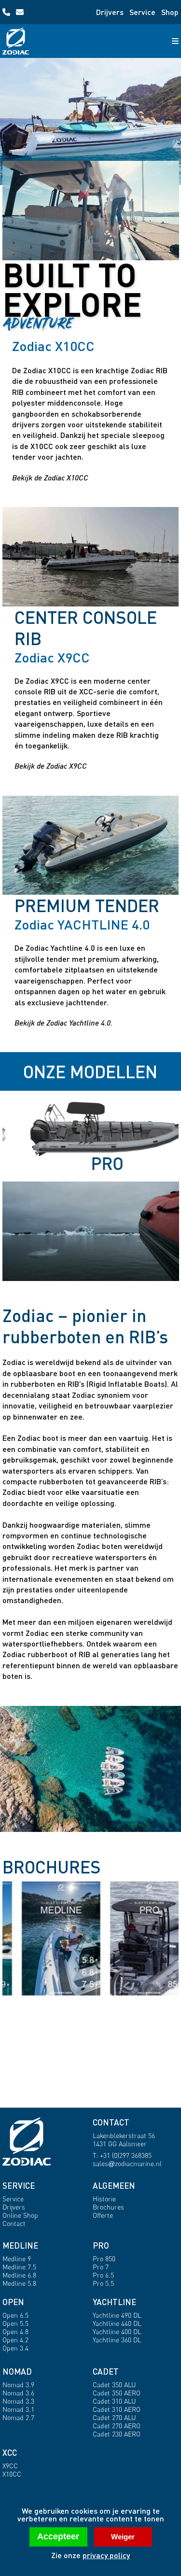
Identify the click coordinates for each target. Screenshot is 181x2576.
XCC (10, 2453)
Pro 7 (101, 2267)
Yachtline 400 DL (117, 2331)
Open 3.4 (15, 2348)
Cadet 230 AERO (117, 2434)
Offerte (103, 2215)
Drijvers (110, 12)
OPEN (13, 2302)
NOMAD (17, 2372)
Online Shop (20, 2215)
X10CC (12, 2474)
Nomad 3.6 (18, 2393)
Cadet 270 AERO (117, 2426)
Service (142, 12)
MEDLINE (20, 2245)
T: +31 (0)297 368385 (122, 2155)
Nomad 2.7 (18, 2417)
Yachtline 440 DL (117, 2323)
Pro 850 (104, 2259)
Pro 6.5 (103, 2275)
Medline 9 (17, 2259)
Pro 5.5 (103, 2283)
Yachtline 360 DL (117, 2340)
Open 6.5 (15, 2315)
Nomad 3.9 (18, 2385)
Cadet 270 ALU (114, 2417)
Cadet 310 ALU (114, 2401)
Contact (14, 2223)
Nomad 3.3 (18, 2401)
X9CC (10, 2466)
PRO (101, 2245)
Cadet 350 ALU (114, 2385)
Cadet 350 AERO (117, 2393)
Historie (104, 2199)
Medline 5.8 (19, 2283)
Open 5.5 (15, 2323)
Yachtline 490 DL (117, 2315)
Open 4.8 (15, 2331)
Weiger (123, 2537)
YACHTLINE (114, 2302)
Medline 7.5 (19, 2267)
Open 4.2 (15, 2340)
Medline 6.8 (19, 2275)
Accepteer (58, 2536)
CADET (106, 2372)
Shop (170, 12)
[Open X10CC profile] (91, 211)
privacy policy (106, 2555)
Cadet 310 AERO (117, 2409)
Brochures (108, 2207)
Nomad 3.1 (18, 2409)
